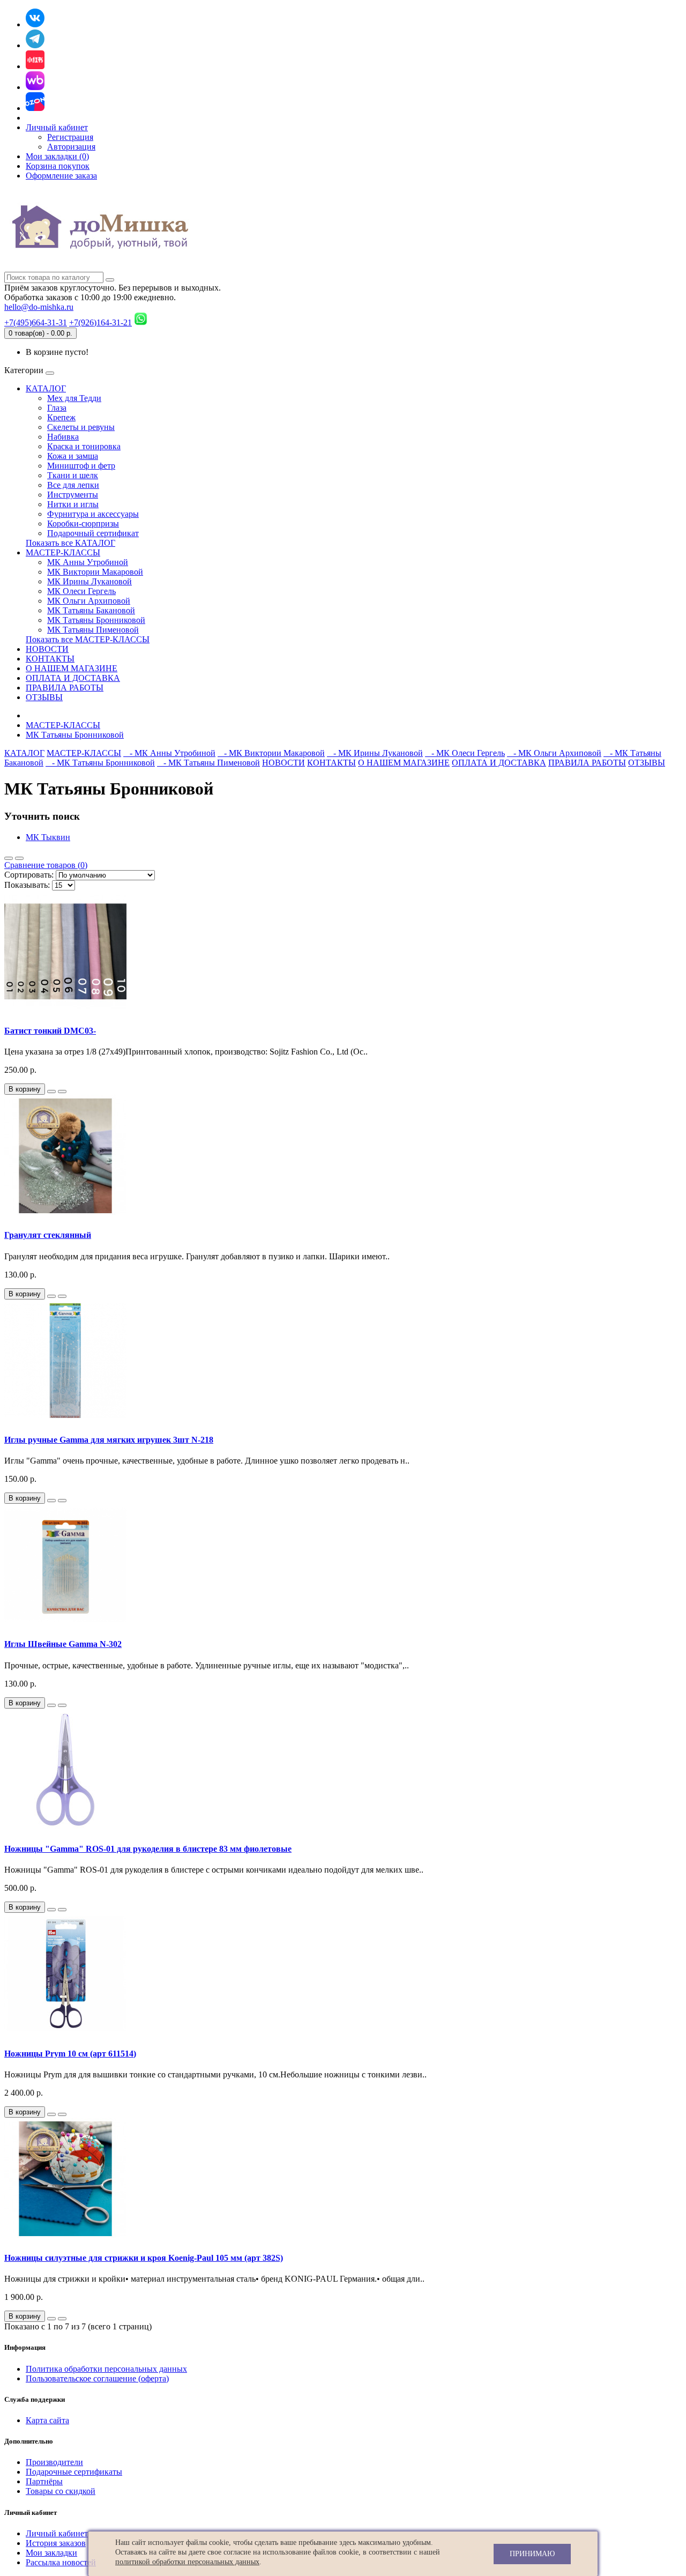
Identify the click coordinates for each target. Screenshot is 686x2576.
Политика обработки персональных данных (106, 2369)
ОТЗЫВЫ (44, 697)
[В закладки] (51, 1092)
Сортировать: (29, 875)
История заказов (56, 2543)
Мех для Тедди (74, 398)
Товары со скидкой (61, 2491)
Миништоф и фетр (81, 466)
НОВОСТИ (47, 649)
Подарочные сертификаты (74, 2472)
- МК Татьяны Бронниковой (100, 763)
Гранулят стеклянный (48, 1235)
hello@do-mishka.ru (39, 307)
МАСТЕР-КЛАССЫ (63, 552)
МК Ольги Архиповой (89, 601)
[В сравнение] (62, 1092)
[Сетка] (19, 858)
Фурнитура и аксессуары (93, 514)
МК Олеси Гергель (81, 591)
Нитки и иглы (73, 504)
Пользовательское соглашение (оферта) (97, 2378)
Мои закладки (51, 2553)
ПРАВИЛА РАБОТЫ (65, 688)
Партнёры (44, 2481)
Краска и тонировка (84, 446)
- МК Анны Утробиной (169, 753)
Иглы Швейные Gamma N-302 (63, 1644)
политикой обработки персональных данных (187, 2562)
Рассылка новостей (61, 2562)
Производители (54, 2462)
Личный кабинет (57, 2533)
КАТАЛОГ (46, 388)
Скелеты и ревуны (81, 427)
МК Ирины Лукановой (90, 581)
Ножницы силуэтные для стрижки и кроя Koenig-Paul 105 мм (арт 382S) (144, 2258)
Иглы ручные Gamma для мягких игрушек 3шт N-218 (109, 1440)
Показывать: (27, 885)
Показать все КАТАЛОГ (70, 543)
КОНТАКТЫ (50, 659)
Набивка (63, 437)
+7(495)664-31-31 (36, 322)
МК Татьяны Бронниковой (96, 620)
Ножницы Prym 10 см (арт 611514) (70, 2054)
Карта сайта (47, 2420)
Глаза (57, 408)
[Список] (9, 858)
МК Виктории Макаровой (95, 572)
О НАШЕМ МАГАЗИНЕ (72, 668)
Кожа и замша (73, 456)
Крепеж (61, 417)
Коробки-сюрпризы (83, 524)
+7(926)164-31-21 (100, 322)
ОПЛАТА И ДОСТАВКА (73, 678)
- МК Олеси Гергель (465, 753)
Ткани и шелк (73, 475)
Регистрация (70, 137)
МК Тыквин (48, 837)
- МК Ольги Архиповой (554, 753)
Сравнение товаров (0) (46, 865)
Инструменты (73, 495)
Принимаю (532, 2554)
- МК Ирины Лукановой (375, 753)
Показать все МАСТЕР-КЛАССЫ (88, 639)
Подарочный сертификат (93, 533)
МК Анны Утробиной (88, 562)
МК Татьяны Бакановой (91, 610)
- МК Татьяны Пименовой (208, 763)
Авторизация (71, 147)
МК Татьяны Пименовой (93, 630)
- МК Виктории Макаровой (271, 753)
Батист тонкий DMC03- (50, 1031)
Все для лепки (73, 485)
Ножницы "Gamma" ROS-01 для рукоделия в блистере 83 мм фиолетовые (148, 1849)
